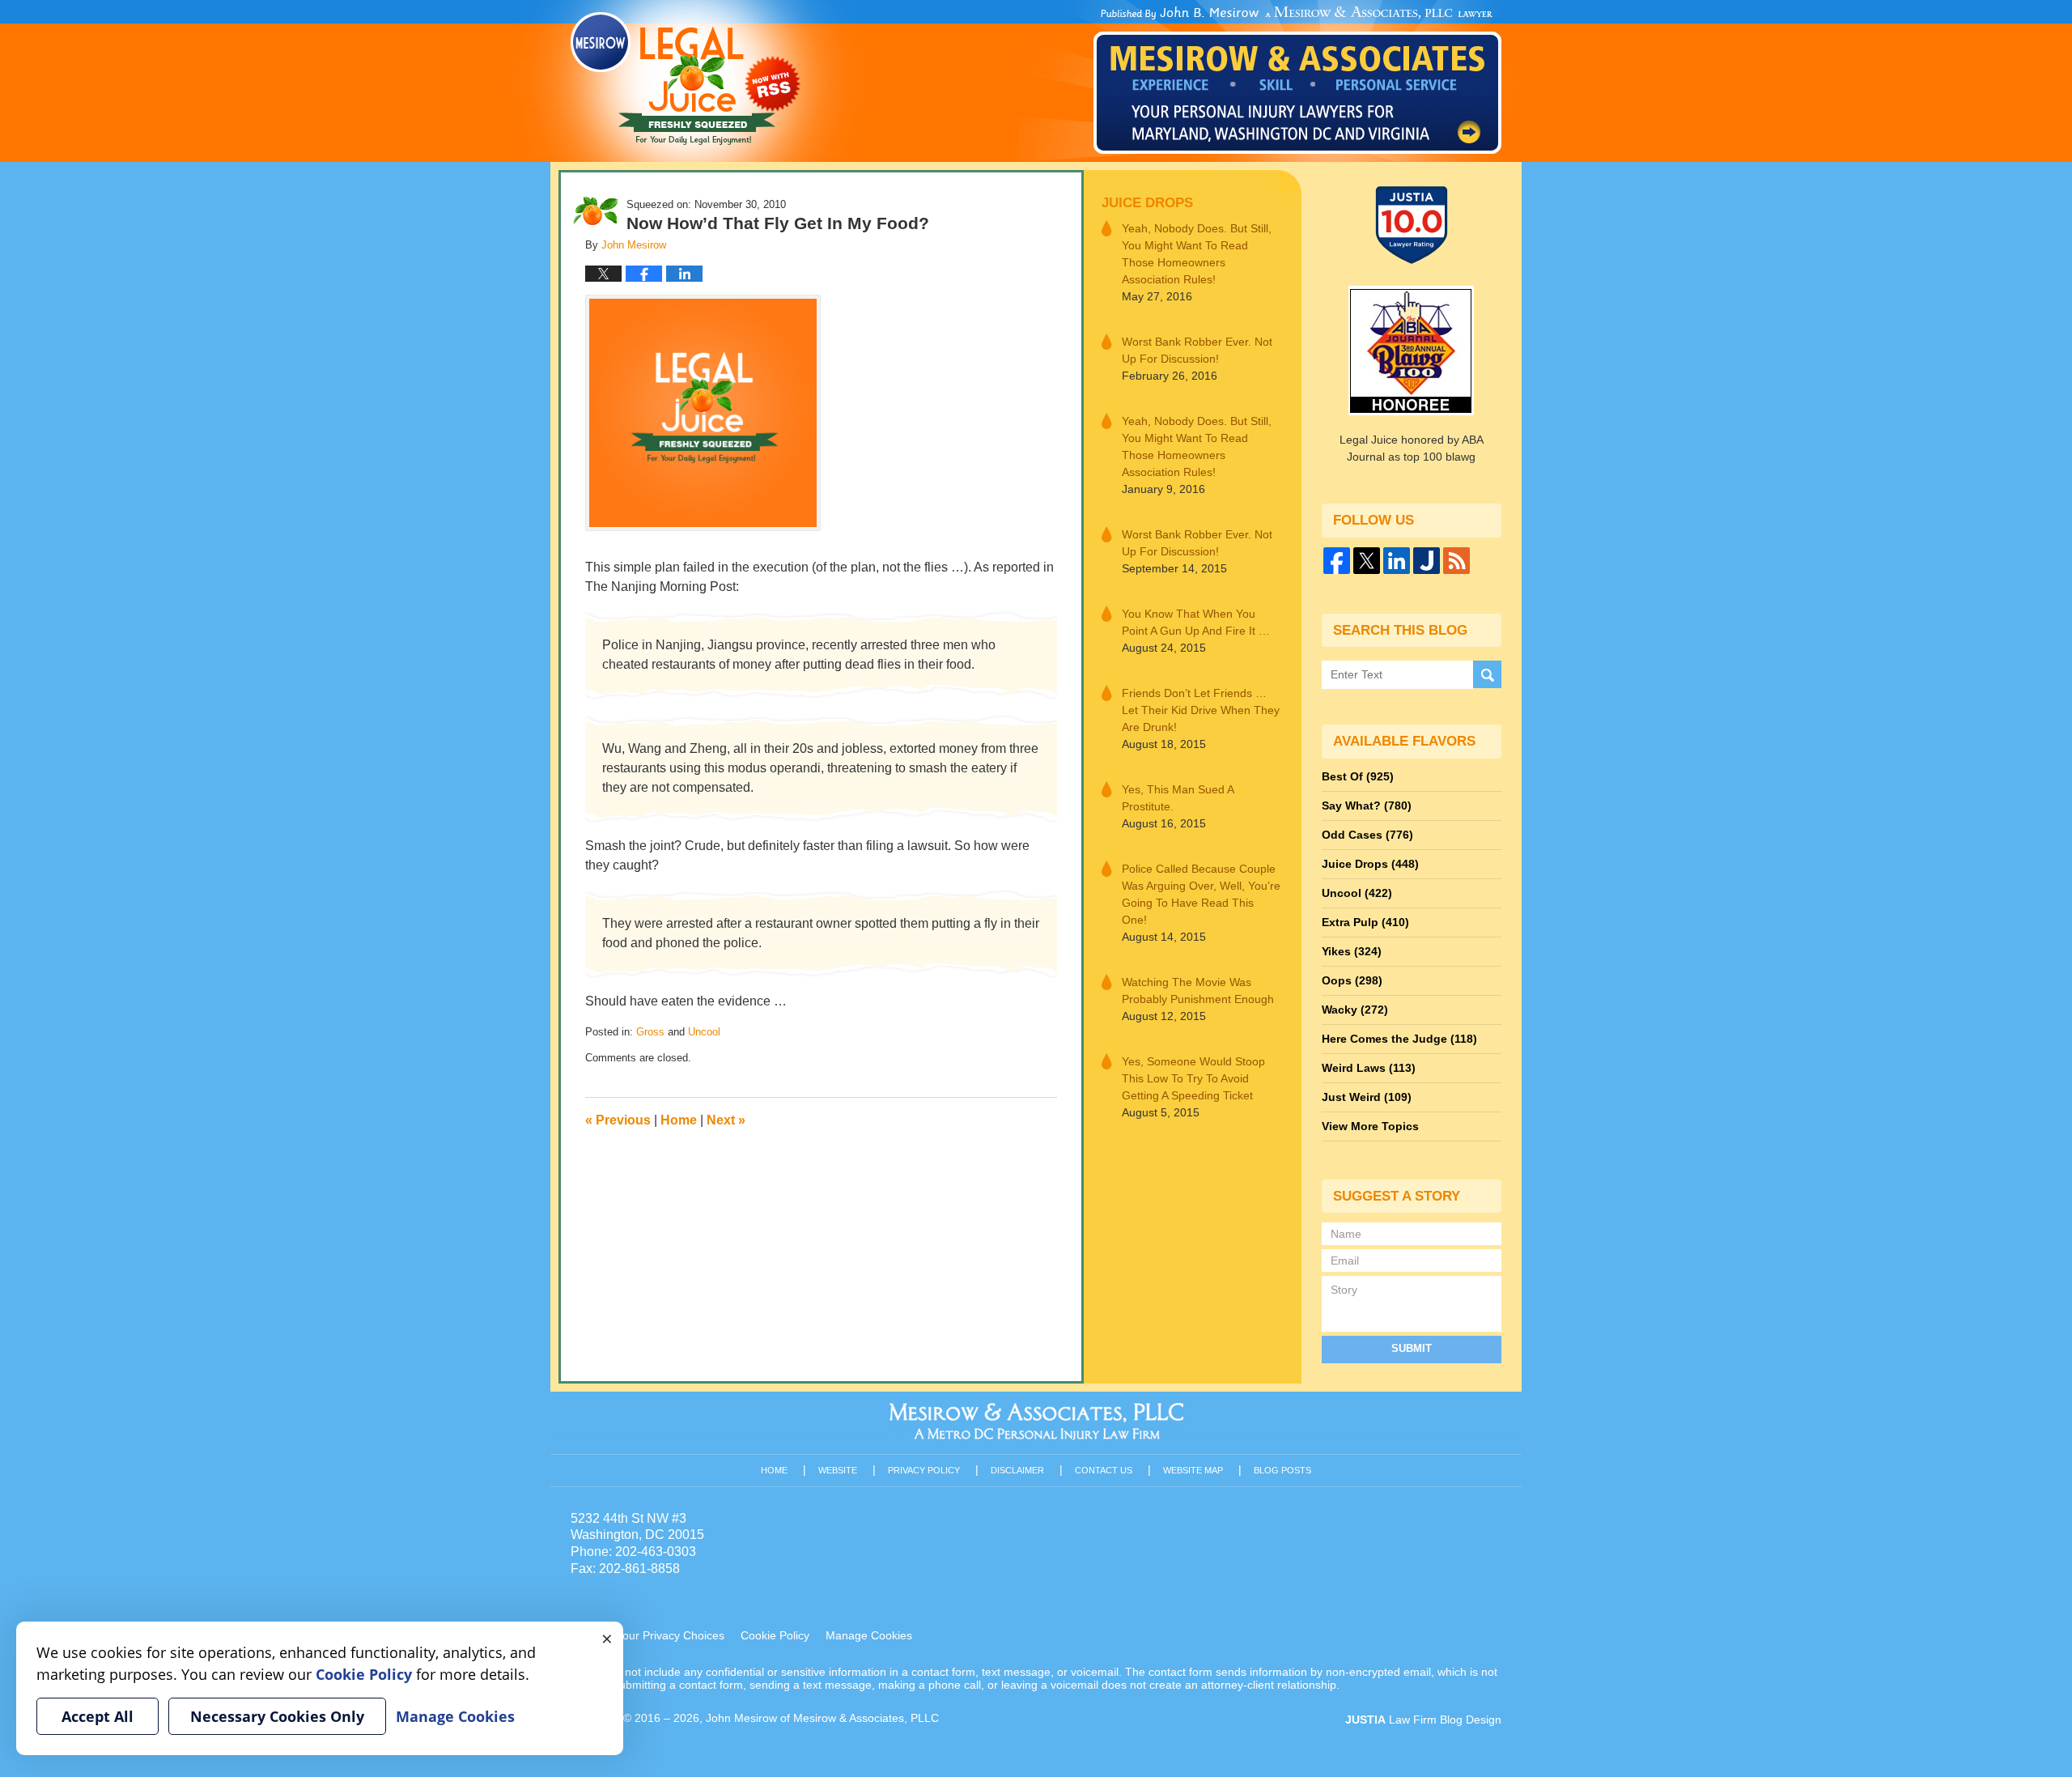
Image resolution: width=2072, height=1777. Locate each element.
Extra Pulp (1365, 922)
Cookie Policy (775, 1635)
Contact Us (1104, 1470)
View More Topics (1370, 1126)
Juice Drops (1147, 203)
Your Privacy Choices (670, 1635)
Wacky (1355, 1010)
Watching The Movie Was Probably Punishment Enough (1198, 991)
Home (679, 1120)
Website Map (1193, 1470)
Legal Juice (686, 79)
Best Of (1358, 776)
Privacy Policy (924, 1470)
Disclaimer (1017, 1470)
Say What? (1367, 806)
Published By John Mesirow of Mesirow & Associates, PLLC (1297, 80)
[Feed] (1456, 561)
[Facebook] (1337, 561)
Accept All (98, 1716)
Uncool (704, 1032)
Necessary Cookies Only (277, 1716)
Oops (1352, 980)
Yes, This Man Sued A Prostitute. (1178, 798)
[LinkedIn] (1397, 561)
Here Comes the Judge (1399, 1039)
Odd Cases (1367, 835)
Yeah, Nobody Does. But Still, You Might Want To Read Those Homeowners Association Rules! (1197, 254)
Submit (1412, 1348)
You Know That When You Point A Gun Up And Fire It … (1196, 622)
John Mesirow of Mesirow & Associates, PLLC (822, 1718)
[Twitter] (1367, 561)
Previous (618, 1120)
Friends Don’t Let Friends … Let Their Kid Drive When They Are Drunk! (1201, 710)
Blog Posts (1282, 1470)
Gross (650, 1032)
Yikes (1352, 951)
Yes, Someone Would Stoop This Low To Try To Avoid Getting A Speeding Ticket (1193, 1078)
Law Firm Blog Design (1423, 1720)
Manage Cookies (869, 1635)
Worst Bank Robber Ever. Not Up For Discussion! (1197, 350)
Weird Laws (1369, 1068)
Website (838, 1470)
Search (1487, 675)
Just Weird (1367, 1097)
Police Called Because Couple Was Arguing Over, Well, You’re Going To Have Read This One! (1201, 894)
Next (726, 1120)
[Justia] (1427, 561)
